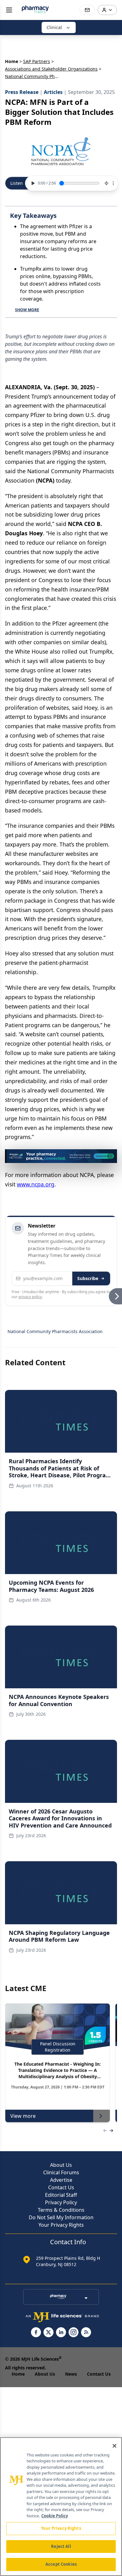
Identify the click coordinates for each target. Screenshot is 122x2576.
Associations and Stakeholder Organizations (51, 69)
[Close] (114, 2446)
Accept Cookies (61, 2564)
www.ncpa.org (36, 1184)
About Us (61, 2165)
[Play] (32, 183)
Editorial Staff (61, 2195)
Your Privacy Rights (61, 2225)
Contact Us (61, 2187)
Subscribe (88, 1278)
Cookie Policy (55, 2516)
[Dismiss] (110, 1156)
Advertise (61, 2180)
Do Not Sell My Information (61, 2217)
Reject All (61, 2546)
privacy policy (30, 1297)
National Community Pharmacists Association (55, 1331)
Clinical (54, 27)
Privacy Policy (61, 2202)
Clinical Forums (61, 2172)
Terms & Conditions (61, 2210)
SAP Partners (37, 61)
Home (12, 61)
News (71, 2374)
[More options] (113, 183)
